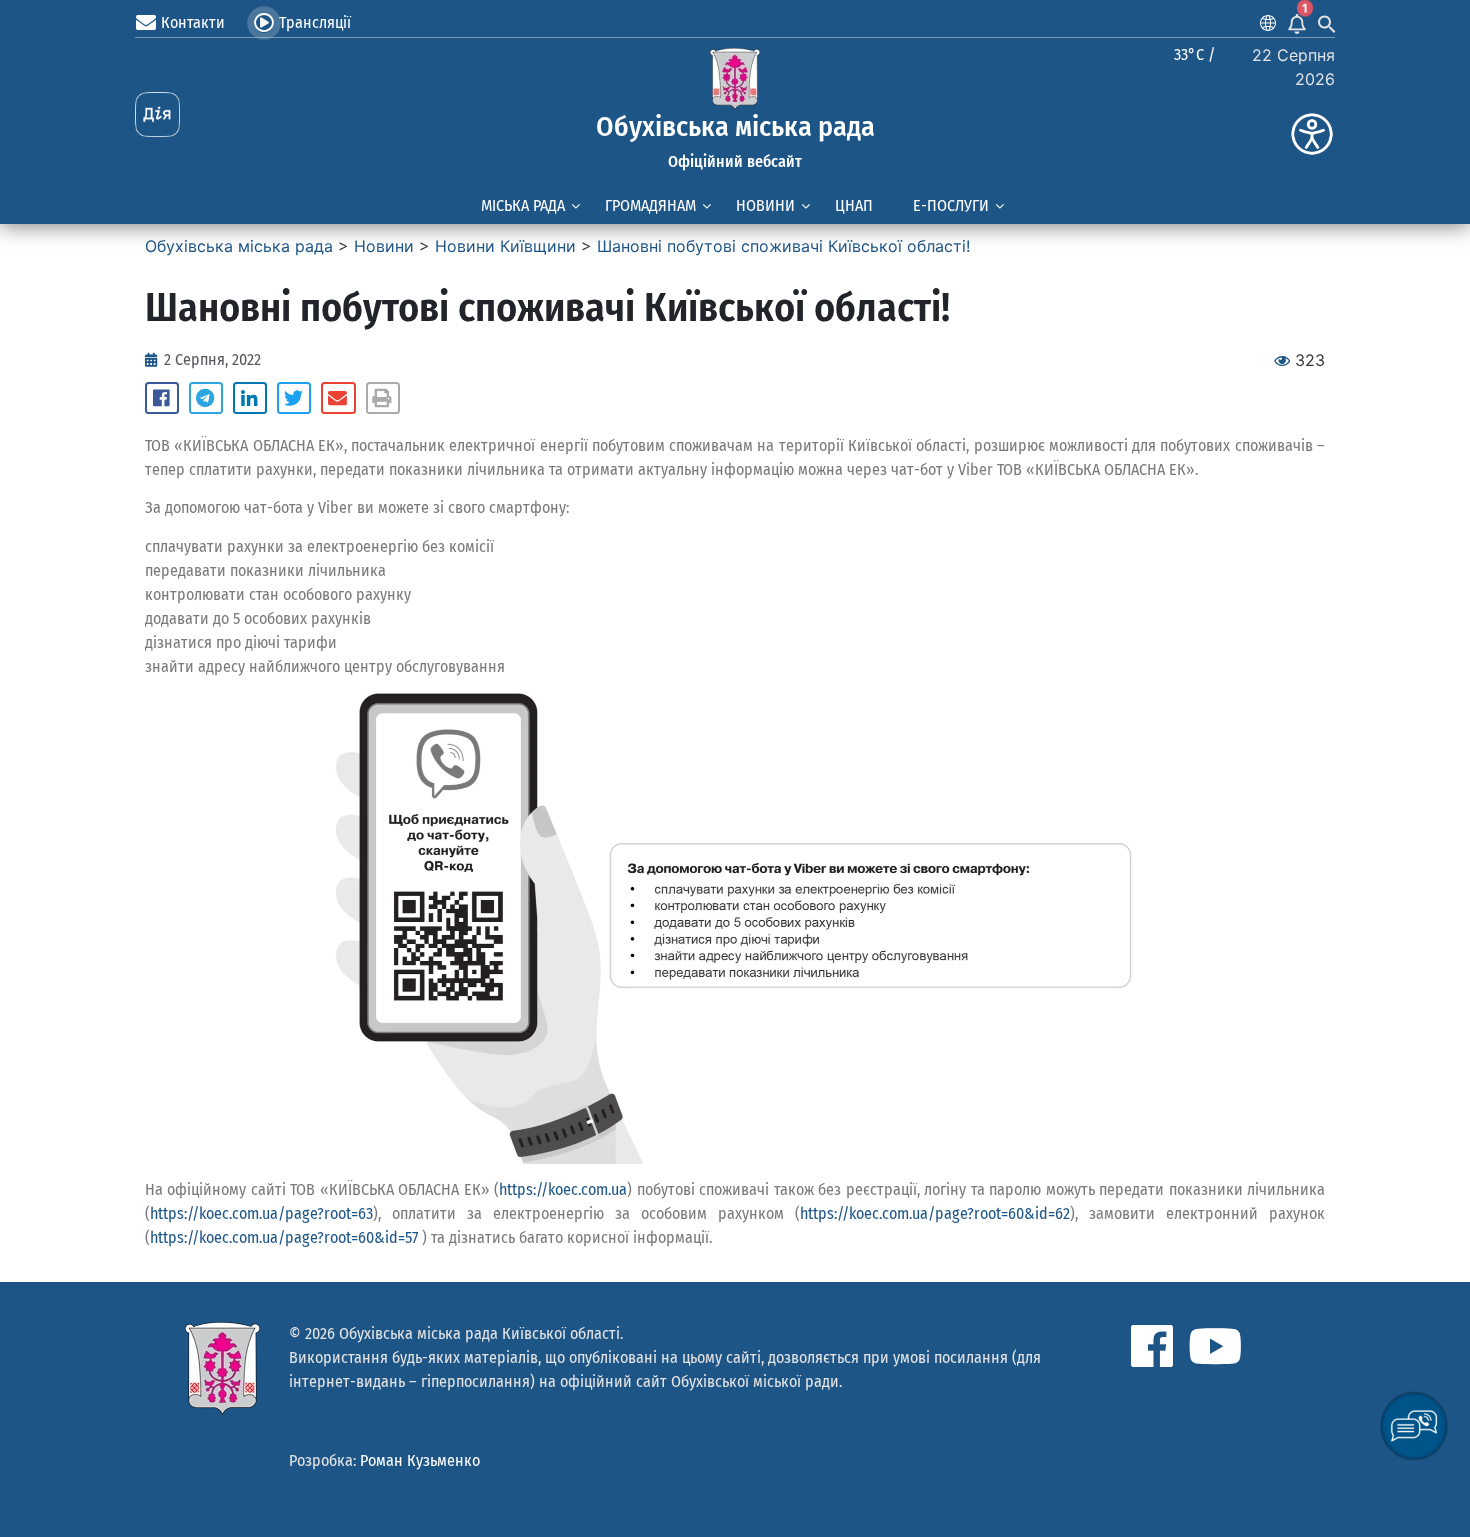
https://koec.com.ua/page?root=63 (261, 1213)
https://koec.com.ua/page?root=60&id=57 (284, 1237)
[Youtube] (1215, 1346)
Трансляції (315, 22)
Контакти (193, 22)
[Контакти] (146, 23)
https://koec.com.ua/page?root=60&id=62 (935, 1213)
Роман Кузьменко (420, 1460)
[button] (162, 398)
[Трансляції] (264, 23)
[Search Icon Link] (1327, 23)
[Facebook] (1152, 1346)
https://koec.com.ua (563, 1189)
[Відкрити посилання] (735, 928)
